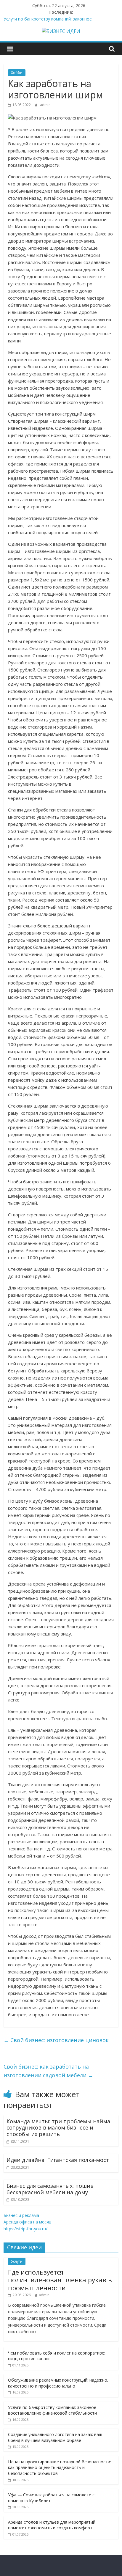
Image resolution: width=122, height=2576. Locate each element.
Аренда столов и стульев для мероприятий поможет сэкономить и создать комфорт (52, 2525)
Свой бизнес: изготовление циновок (56, 2040)
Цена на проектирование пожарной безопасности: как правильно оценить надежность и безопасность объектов (60, 2468)
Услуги (17, 2261)
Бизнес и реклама (21, 2215)
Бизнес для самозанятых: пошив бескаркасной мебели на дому (50, 2189)
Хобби (17, 73)
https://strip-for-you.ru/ (25, 2229)
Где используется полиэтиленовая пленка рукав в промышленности (60, 2280)
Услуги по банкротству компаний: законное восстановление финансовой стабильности (52, 2410)
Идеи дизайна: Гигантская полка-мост (58, 2160)
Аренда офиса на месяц (27, 2222)
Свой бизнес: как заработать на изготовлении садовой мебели (48, 2071)
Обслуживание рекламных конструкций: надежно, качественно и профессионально (58, 2383)
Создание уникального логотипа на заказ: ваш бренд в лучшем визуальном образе (55, 2437)
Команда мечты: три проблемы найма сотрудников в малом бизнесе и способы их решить (58, 2128)
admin (45, 105)
